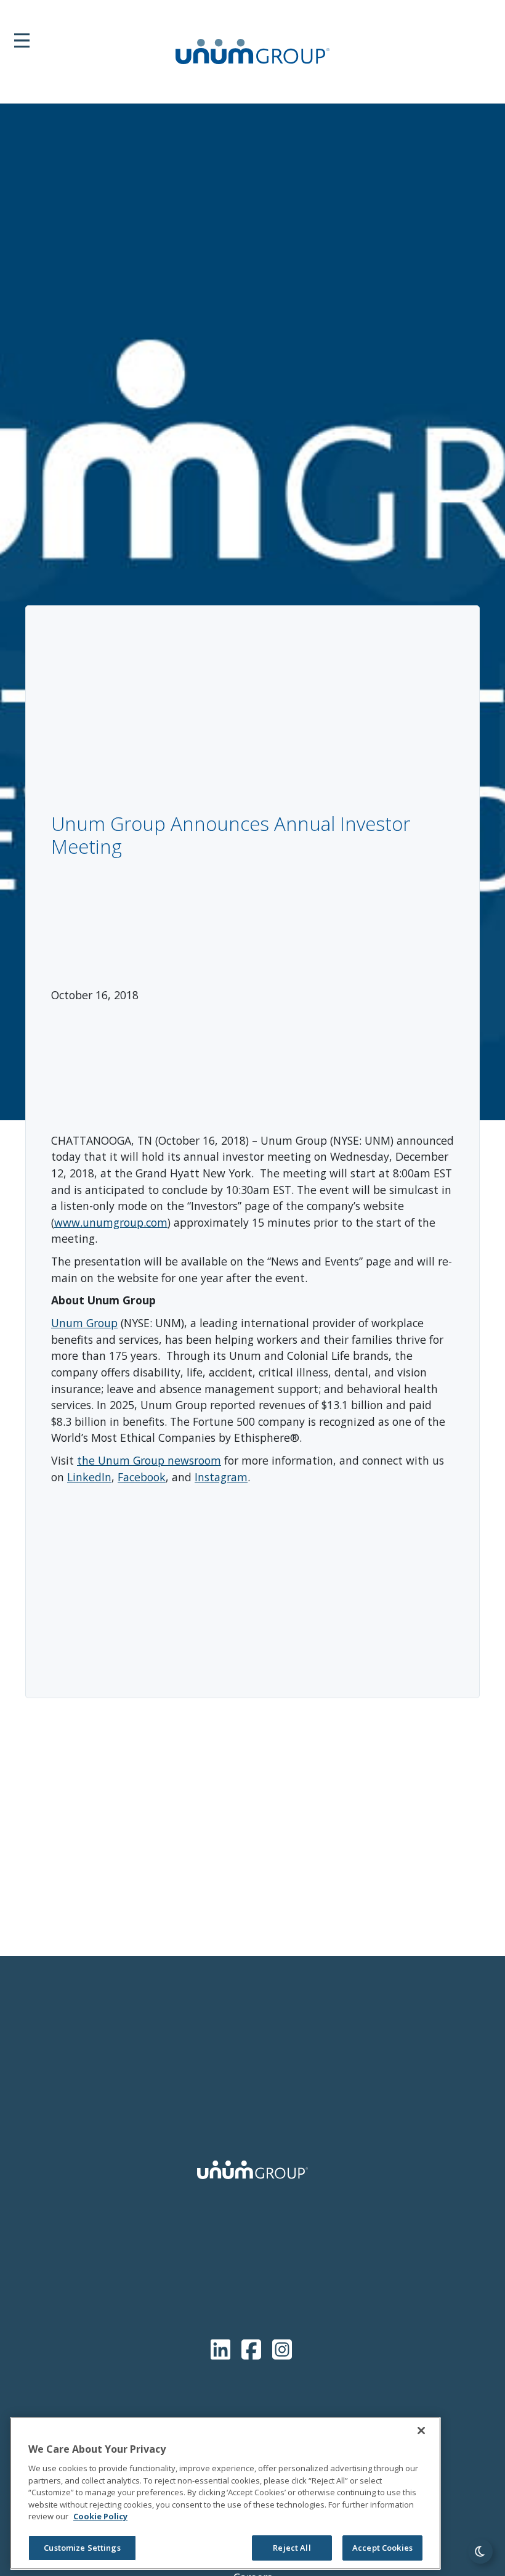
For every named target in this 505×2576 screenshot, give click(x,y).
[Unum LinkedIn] (223, 2347)
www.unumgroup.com (111, 1222)
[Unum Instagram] (282, 2347)
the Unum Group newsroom (149, 1460)
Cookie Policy (100, 2516)
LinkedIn (89, 1477)
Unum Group (84, 1323)
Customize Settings (82, 2548)
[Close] (421, 2431)
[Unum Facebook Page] (254, 2347)
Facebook (142, 1477)
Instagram (221, 1477)
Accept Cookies (382, 2548)
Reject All (292, 2548)
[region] (225, 2493)
